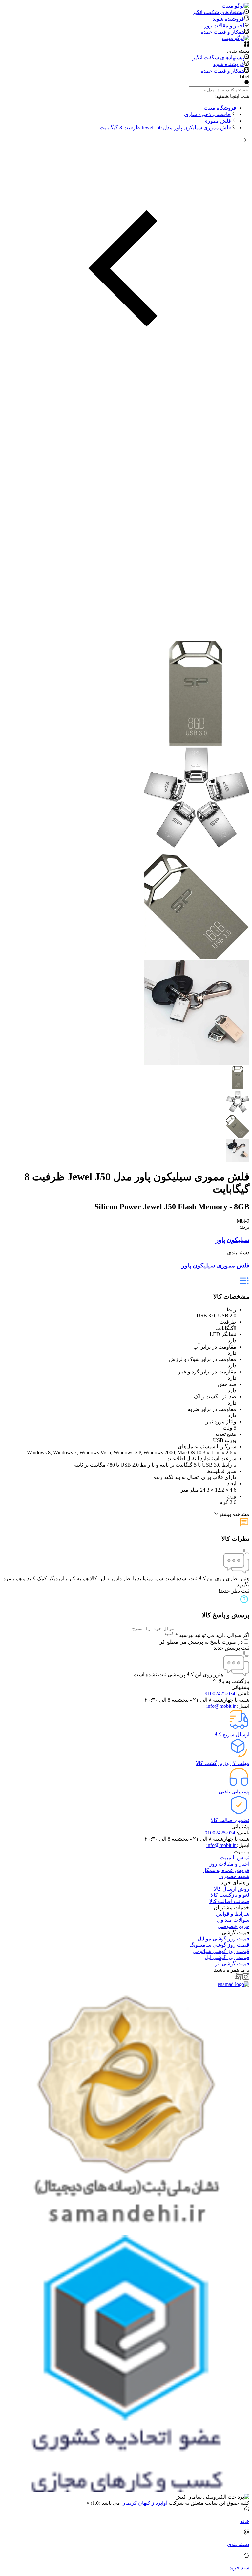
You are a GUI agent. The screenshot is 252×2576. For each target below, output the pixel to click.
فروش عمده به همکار (226, 1870)
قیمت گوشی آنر (232, 1964)
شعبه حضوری (234, 1876)
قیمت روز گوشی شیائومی (221, 1951)
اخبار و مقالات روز (229, 1864)
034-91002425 (221, 1694)
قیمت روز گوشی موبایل (223, 1939)
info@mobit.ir (222, 1706)
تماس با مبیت (235, 1858)
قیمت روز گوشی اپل (227, 1957)
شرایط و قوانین (233, 1914)
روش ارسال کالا (232, 1889)
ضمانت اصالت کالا (229, 1901)
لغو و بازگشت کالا (230, 1895)
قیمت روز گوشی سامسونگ (219, 1945)
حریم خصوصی (233, 1926)
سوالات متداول (233, 1920)
